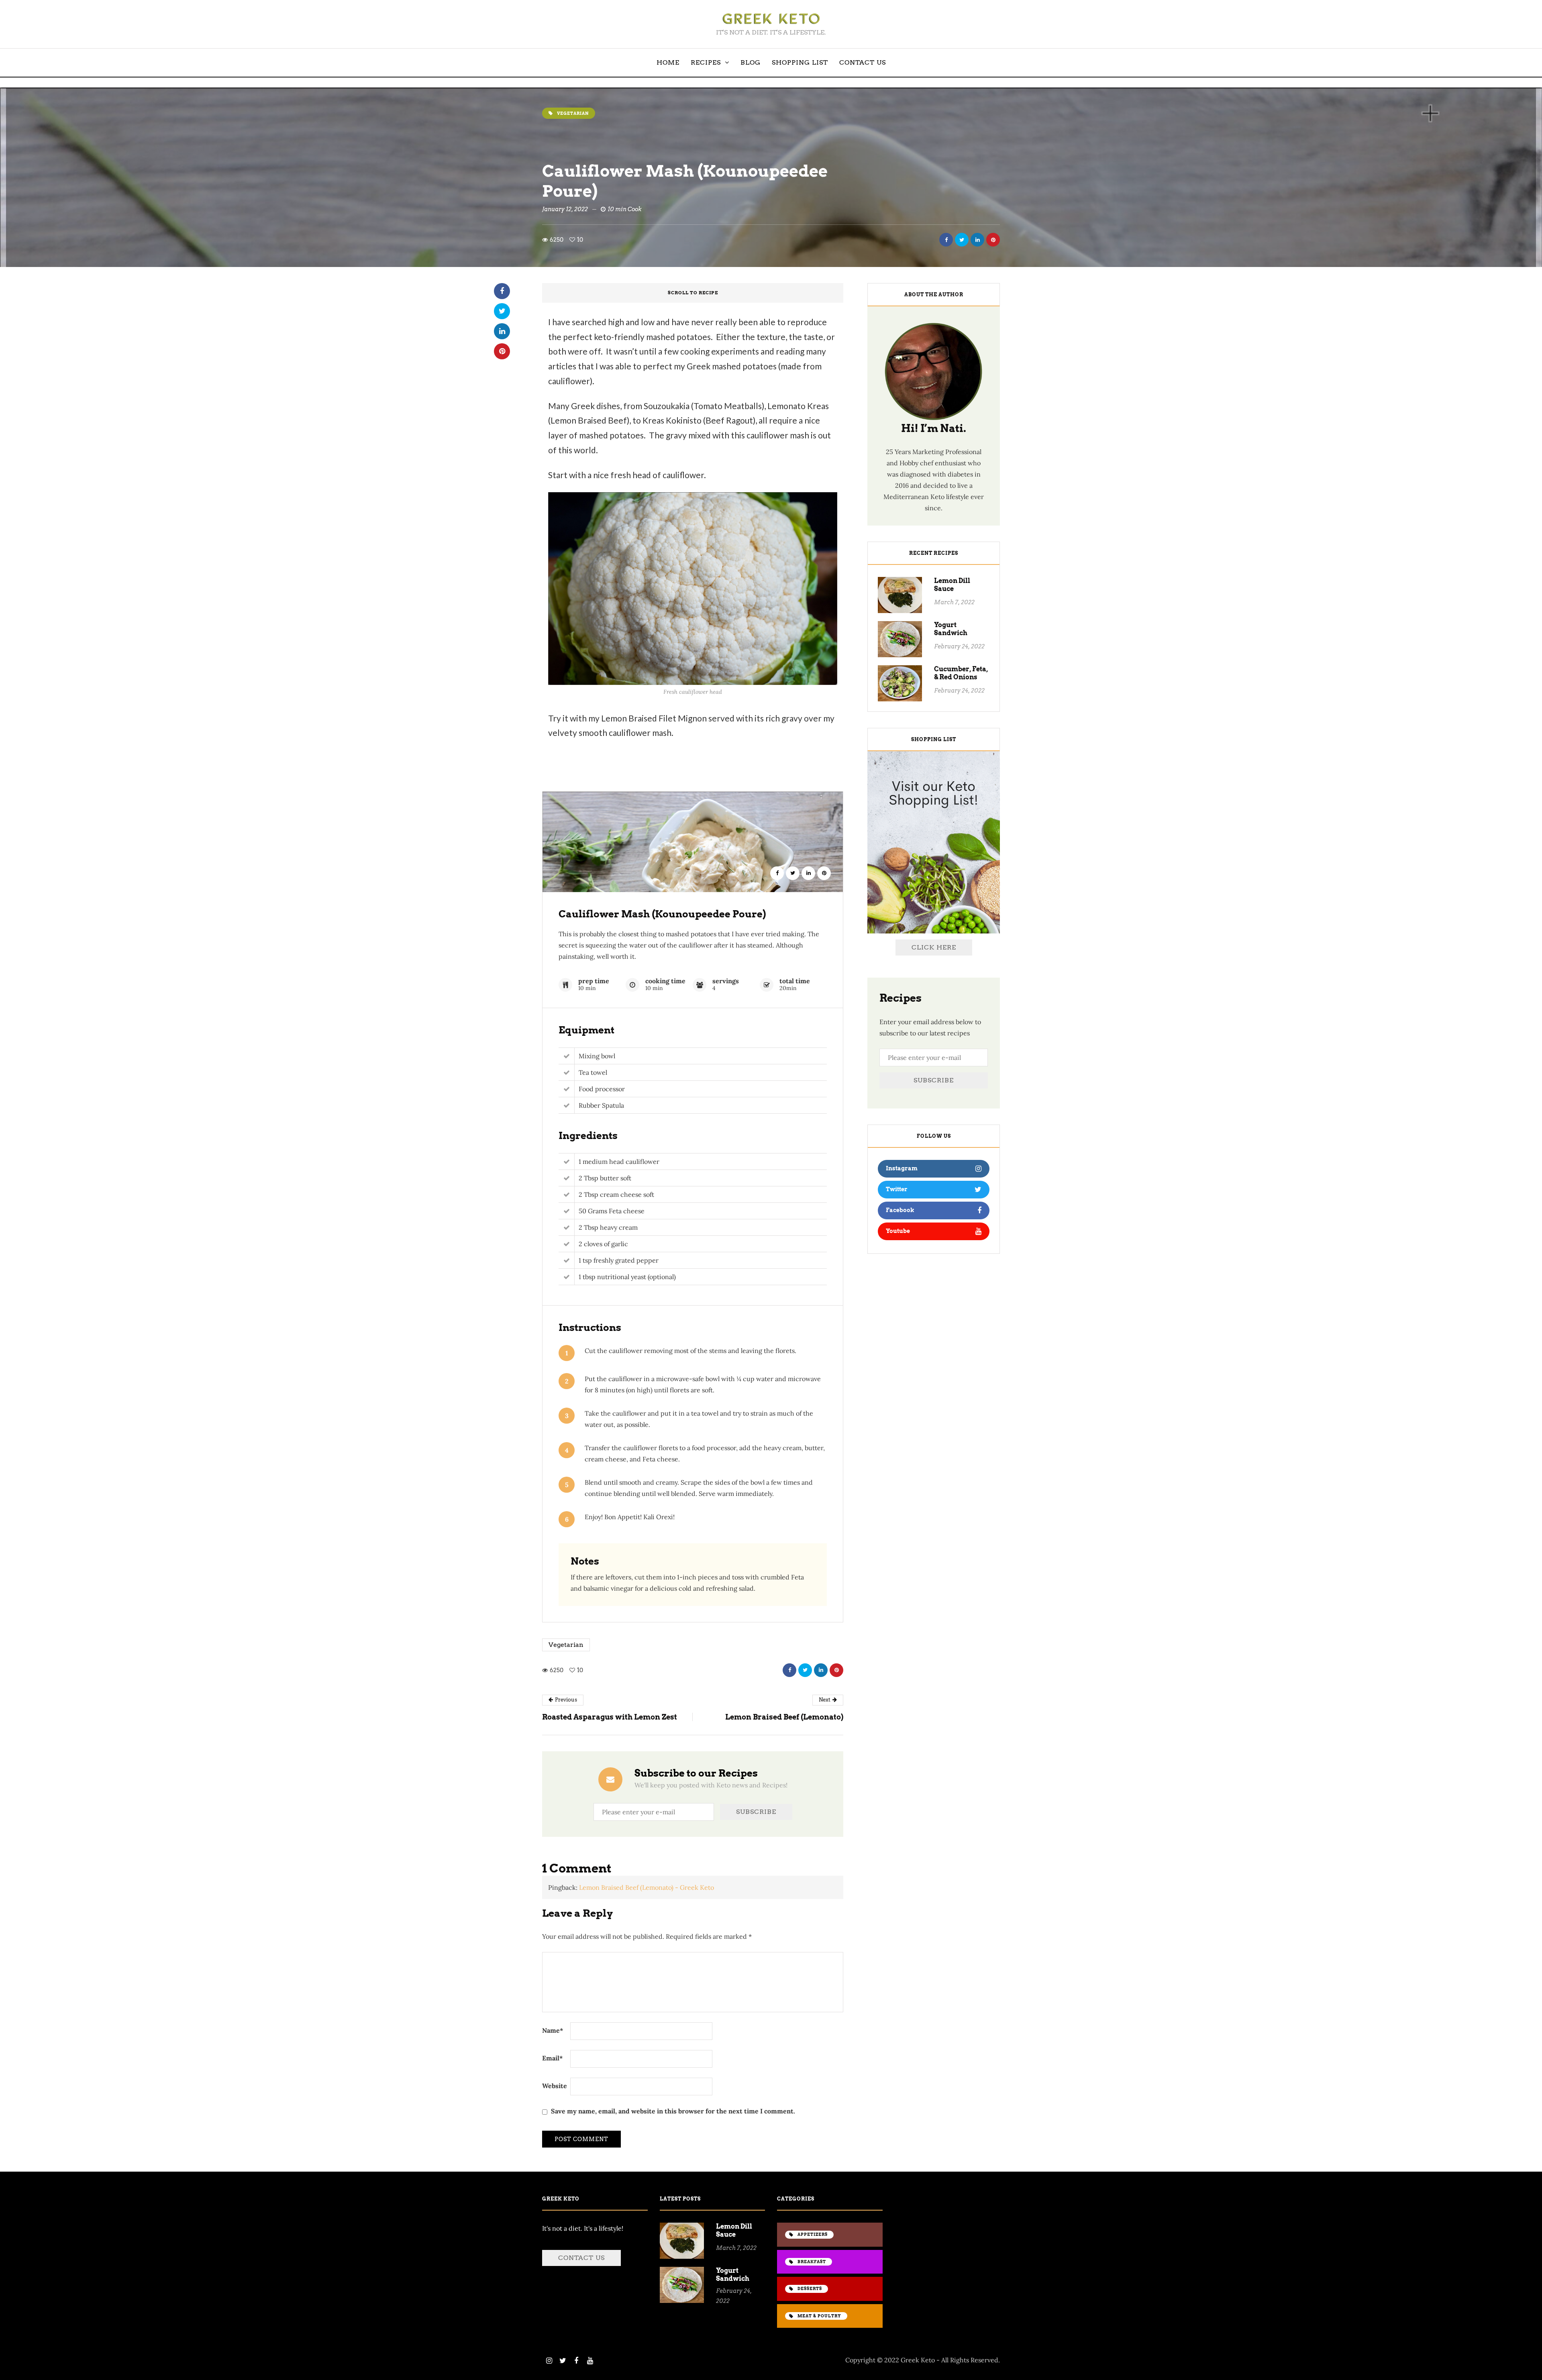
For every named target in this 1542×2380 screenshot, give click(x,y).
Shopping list (800, 62)
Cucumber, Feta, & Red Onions (961, 673)
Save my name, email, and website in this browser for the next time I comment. (673, 2111)
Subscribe (934, 1080)
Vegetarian (566, 1645)
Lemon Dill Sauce (952, 585)
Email (553, 2058)
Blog (751, 62)
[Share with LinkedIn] (977, 240)
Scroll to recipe (693, 293)
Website (555, 2086)
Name (553, 2030)
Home (668, 62)
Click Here (934, 947)
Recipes (706, 62)
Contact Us (863, 62)
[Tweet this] (962, 240)
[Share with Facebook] (946, 240)
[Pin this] (993, 240)
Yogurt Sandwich (951, 629)
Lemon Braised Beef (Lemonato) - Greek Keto (647, 1887)
